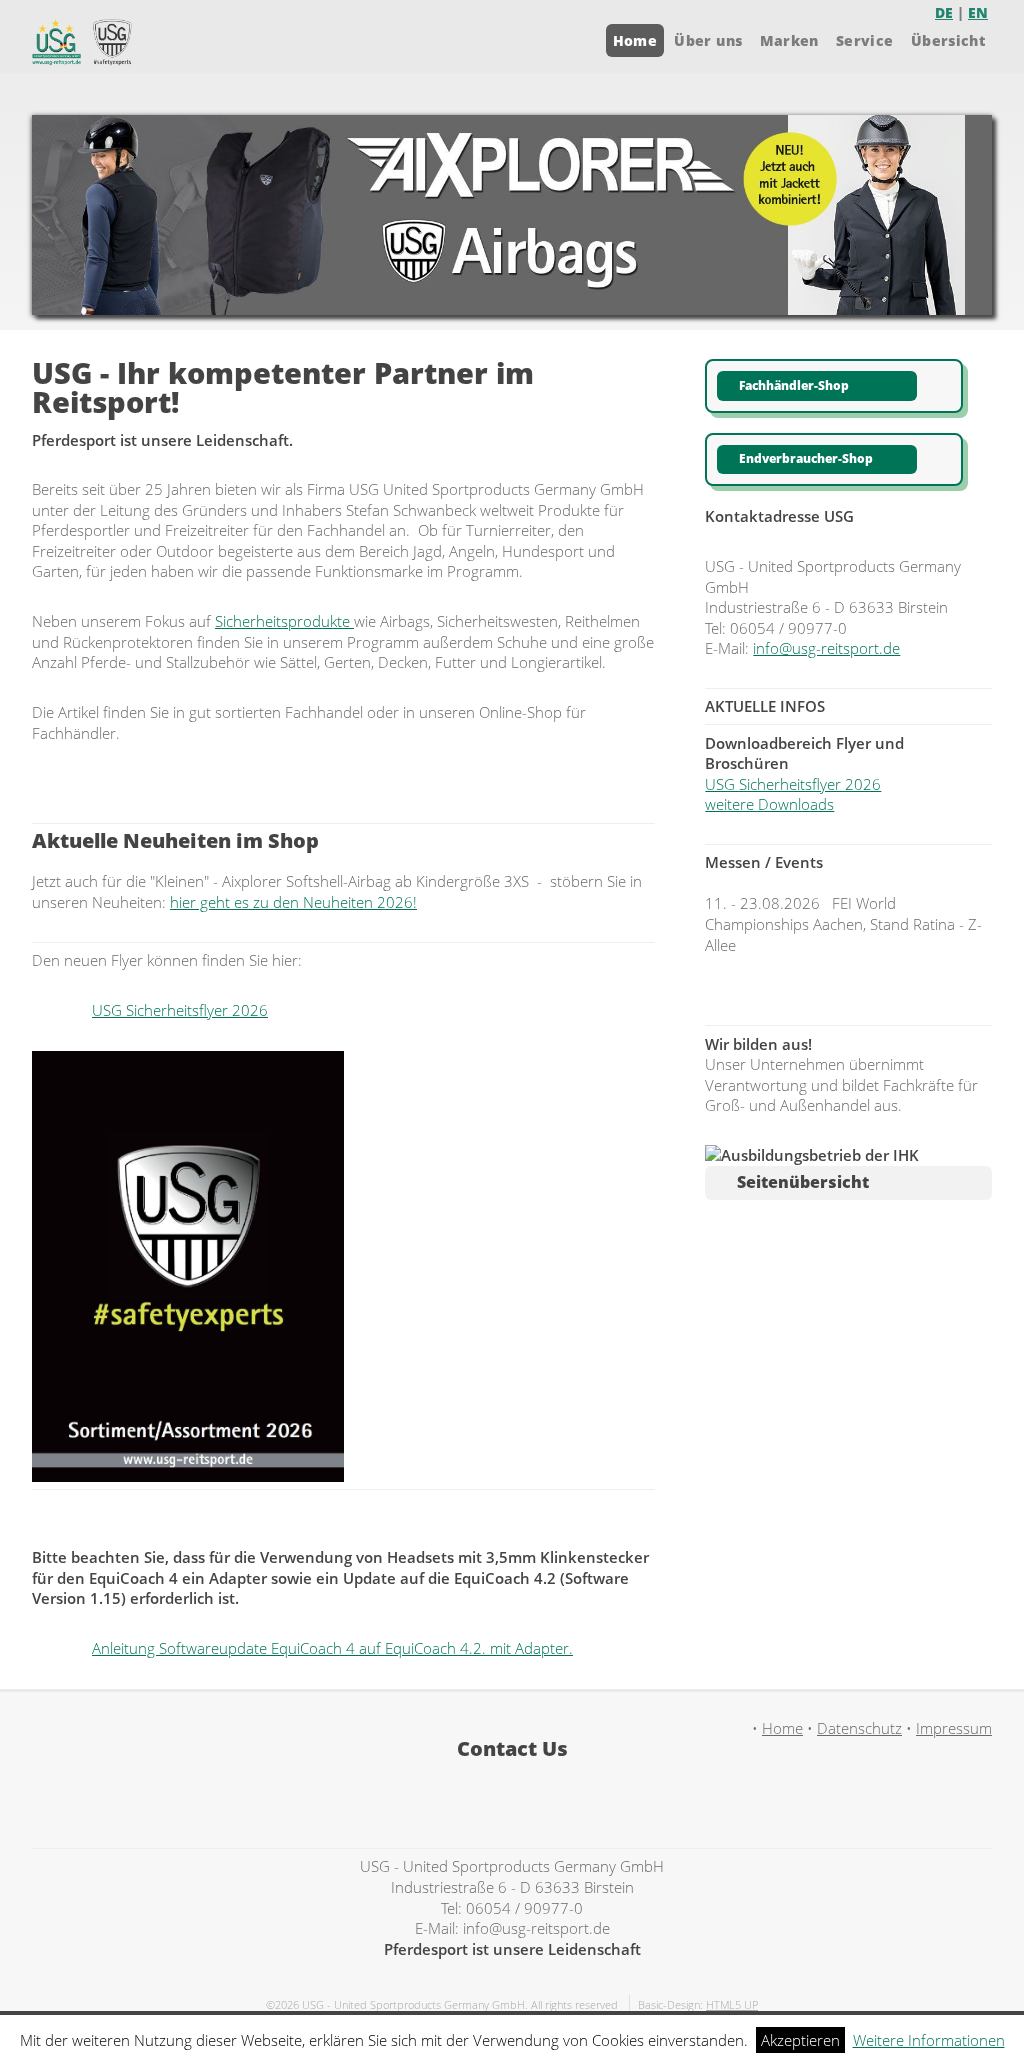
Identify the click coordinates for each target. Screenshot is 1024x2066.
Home (635, 40)
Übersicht (948, 40)
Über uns (708, 40)
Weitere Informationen (929, 2040)
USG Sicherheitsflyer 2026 (180, 1010)
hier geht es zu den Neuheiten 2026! (293, 902)
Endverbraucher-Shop (806, 458)
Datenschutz (859, 1728)
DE (944, 12)
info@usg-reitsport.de (826, 648)
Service (864, 40)
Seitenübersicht (803, 1182)
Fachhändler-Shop (794, 385)
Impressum (954, 1728)
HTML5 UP (732, 2005)
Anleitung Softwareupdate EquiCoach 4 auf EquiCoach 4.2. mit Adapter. (332, 1648)
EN (978, 12)
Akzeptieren (800, 2040)
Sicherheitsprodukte (284, 621)
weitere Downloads (769, 804)
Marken (789, 40)
